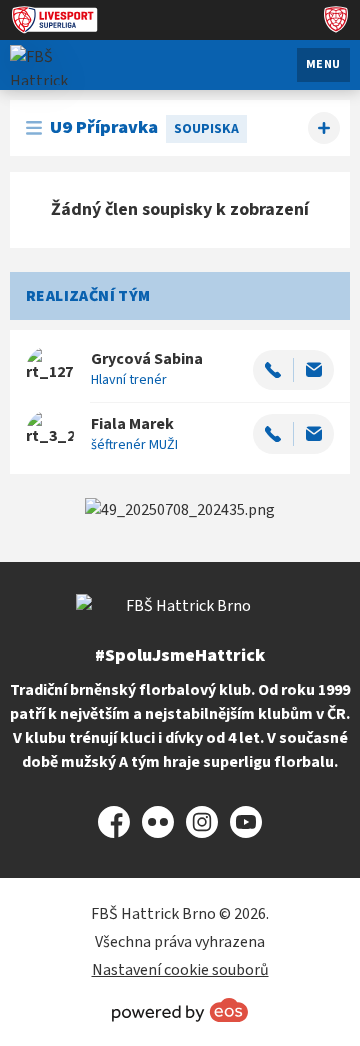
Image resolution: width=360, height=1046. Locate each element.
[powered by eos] (180, 1010)
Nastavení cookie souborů (180, 970)
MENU (323, 64)
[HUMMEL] (180, 510)
